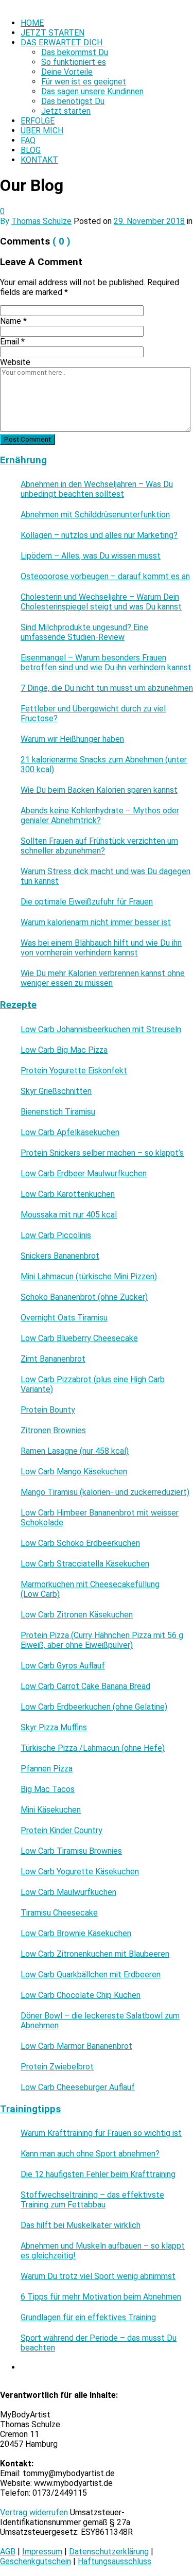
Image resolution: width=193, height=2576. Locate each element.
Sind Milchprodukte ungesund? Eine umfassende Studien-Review (84, 632)
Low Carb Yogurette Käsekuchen (80, 1872)
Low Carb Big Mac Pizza (64, 1050)
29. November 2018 (149, 221)
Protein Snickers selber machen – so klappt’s (102, 1153)
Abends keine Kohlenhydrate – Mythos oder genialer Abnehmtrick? (100, 815)
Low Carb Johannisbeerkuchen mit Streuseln (101, 1029)
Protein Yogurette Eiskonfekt (74, 1071)
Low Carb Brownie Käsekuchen (76, 1933)
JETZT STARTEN (52, 33)
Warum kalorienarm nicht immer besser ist (96, 922)
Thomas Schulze (41, 221)
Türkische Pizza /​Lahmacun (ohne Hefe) (93, 1748)
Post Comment (28, 439)
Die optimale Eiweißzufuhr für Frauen (87, 902)
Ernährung (23, 460)
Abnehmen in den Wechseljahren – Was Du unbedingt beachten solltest (97, 489)
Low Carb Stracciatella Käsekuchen (85, 1564)
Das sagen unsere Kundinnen (92, 91)
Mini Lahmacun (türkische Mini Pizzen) (89, 1276)
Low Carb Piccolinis (56, 1235)
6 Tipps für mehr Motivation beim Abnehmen (101, 2297)
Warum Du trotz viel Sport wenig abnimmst (98, 2276)
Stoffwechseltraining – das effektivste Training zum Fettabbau (92, 2200)
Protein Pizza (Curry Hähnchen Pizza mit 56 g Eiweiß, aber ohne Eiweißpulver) (102, 1640)
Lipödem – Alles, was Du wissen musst (91, 556)
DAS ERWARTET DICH (63, 42)
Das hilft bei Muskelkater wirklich (81, 2225)
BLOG (31, 150)
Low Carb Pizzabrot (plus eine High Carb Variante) (93, 1384)
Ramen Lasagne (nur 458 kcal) (75, 1451)
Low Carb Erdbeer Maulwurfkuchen (84, 1173)
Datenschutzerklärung (109, 2552)
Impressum (42, 2552)
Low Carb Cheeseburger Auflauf (78, 2087)
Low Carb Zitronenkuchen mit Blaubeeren (95, 1954)
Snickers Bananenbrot (60, 1256)
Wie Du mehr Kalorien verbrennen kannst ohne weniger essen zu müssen (103, 978)
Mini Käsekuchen (51, 1810)
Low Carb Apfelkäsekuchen (70, 1132)
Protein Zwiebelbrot (57, 2067)
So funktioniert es (74, 62)
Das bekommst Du (75, 52)
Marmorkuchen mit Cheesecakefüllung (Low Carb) (90, 1589)
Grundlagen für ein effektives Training (88, 2317)
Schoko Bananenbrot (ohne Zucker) (84, 1297)
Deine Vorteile (67, 72)
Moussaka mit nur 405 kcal (69, 1215)
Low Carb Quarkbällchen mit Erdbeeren (91, 1974)
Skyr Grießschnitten (56, 1091)
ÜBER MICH (42, 130)
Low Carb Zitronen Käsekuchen (77, 1615)
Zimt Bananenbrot (53, 1359)
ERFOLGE (38, 121)
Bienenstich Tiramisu (58, 1112)
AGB (8, 2552)
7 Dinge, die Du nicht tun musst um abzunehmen (107, 688)
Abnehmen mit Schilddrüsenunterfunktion (95, 515)
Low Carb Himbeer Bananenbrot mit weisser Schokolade (100, 1518)
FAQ (28, 140)
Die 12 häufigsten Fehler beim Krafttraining (98, 2174)
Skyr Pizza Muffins (54, 1727)
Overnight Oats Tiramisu (64, 1318)
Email (12, 342)
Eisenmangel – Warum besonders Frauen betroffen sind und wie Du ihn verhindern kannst (106, 663)
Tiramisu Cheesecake (59, 1913)
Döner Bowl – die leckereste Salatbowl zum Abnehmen (100, 2021)
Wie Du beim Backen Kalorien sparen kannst (99, 790)
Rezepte (18, 1005)
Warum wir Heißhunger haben (72, 739)
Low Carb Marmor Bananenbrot (76, 2046)
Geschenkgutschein (36, 2561)
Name (13, 321)
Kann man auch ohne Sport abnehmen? (90, 2154)
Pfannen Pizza (47, 1769)
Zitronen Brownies (53, 1430)
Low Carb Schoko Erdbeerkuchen (80, 1543)
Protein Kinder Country (62, 1830)
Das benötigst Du (73, 101)
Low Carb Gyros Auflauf (63, 1666)
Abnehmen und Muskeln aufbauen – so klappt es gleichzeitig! (103, 2251)
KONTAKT (39, 160)
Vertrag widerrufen (34, 2512)
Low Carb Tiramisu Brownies (71, 1851)
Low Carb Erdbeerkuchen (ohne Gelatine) (94, 1707)
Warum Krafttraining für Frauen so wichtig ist (101, 2133)
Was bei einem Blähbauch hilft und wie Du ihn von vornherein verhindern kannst (101, 948)
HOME (32, 23)
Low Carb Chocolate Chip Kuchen (81, 1995)
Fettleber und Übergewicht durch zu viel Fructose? (93, 713)
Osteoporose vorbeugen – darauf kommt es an (105, 576)
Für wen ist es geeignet (84, 82)
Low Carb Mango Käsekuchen (74, 1472)
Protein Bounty (48, 1410)
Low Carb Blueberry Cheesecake (79, 1338)
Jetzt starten (66, 111)
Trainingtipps (30, 2109)
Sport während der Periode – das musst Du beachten (99, 2343)
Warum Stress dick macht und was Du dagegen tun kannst (106, 876)
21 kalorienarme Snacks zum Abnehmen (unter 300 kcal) (104, 764)
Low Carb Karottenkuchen (68, 1194)
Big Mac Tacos (48, 1789)
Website (15, 362)
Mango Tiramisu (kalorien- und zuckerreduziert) (105, 1492)
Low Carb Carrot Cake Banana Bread (85, 1686)
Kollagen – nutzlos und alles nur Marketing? (99, 535)
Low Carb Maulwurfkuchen (68, 1892)
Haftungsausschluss (115, 2561)
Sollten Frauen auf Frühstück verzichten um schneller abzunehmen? (99, 846)
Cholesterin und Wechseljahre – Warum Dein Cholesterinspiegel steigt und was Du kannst (101, 602)
